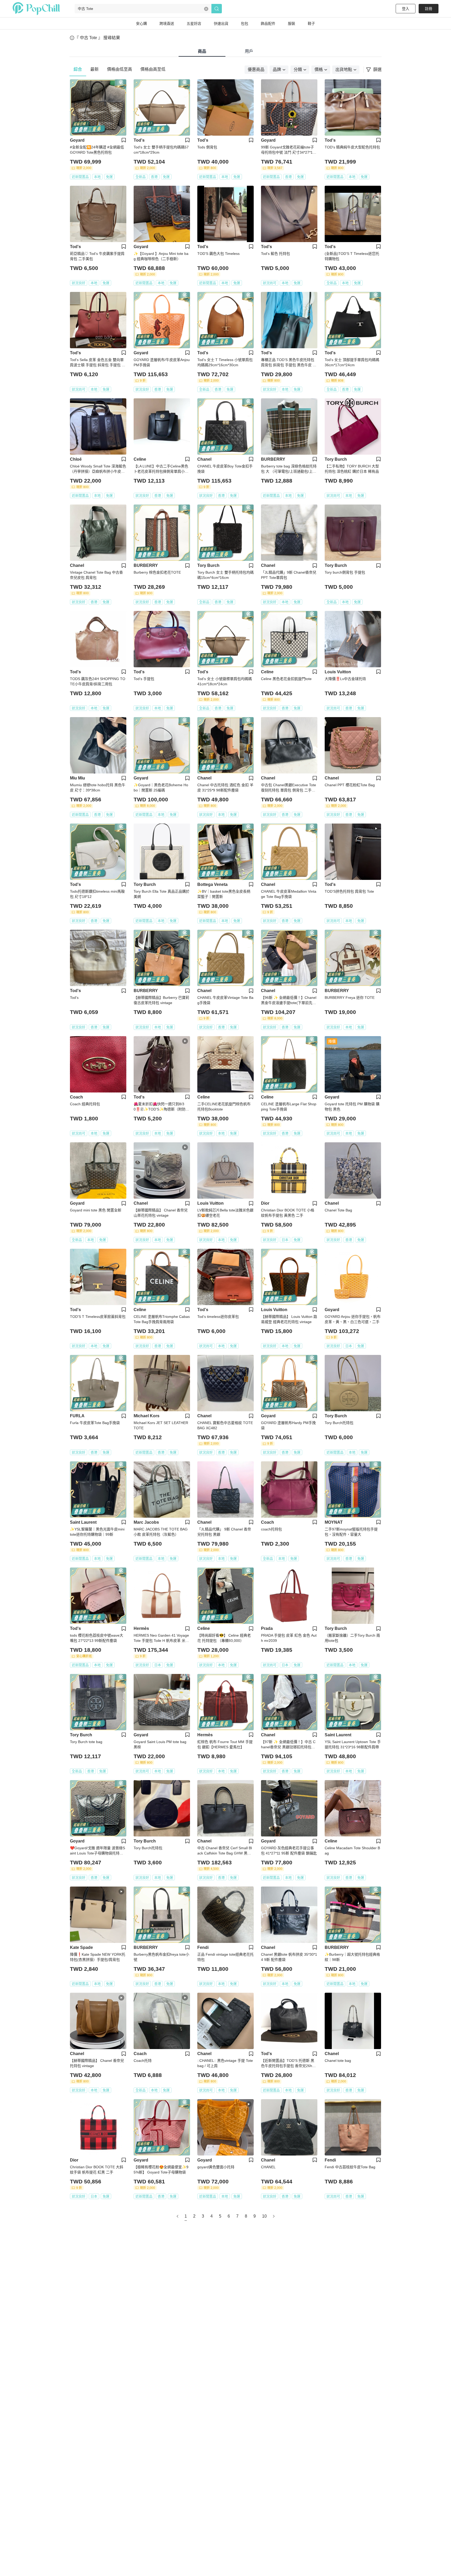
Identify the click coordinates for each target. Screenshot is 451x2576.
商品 (202, 51)
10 (264, 2216)
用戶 (249, 51)
